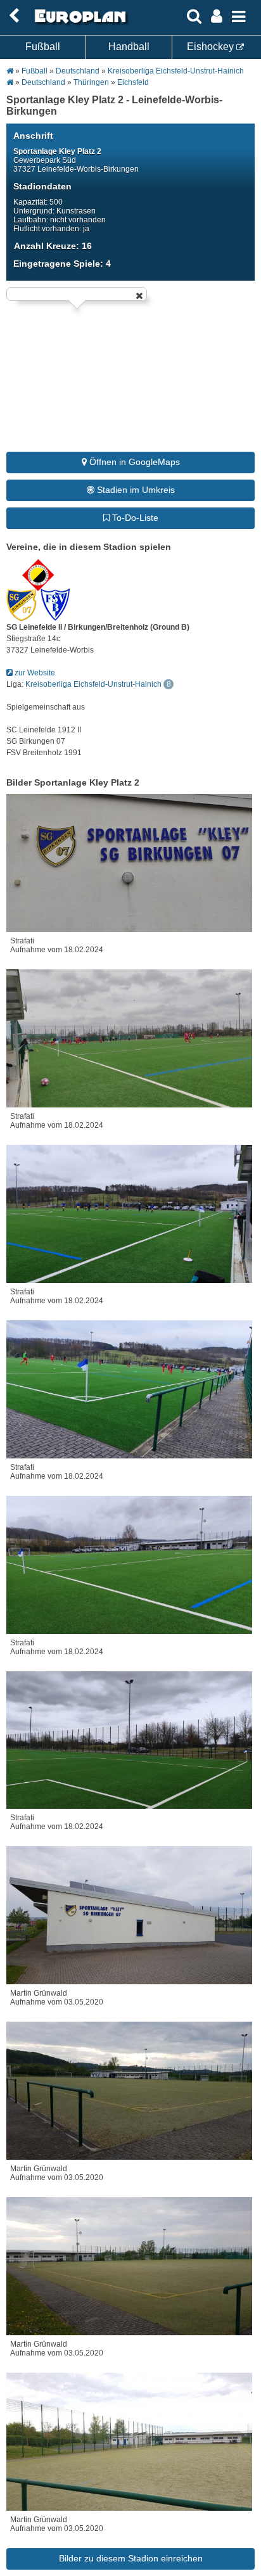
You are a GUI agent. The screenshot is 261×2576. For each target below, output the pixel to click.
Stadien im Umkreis (135, 490)
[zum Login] (14, 16)
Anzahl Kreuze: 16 (53, 246)
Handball (129, 47)
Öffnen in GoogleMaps (133, 462)
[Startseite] (79, 23)
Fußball (43, 47)
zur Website (34, 673)
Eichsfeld (133, 82)
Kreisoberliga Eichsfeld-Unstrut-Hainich (176, 71)
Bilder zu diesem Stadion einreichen (131, 2558)
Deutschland (78, 71)
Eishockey (212, 47)
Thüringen (91, 82)
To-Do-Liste (134, 518)
